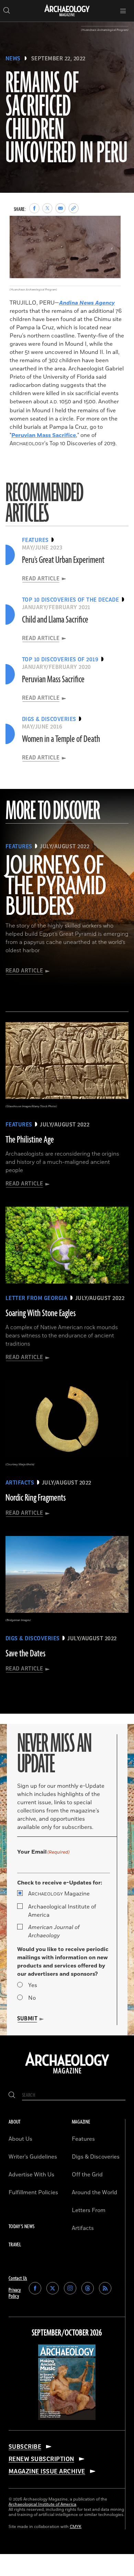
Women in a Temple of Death (61, 739)
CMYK (76, 2527)
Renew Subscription (41, 2459)
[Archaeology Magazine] (67, 2074)
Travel (15, 2245)
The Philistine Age (30, 1140)
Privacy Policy (15, 2293)
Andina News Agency (87, 303)
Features (83, 2139)
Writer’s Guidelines (33, 2157)
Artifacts (83, 2228)
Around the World (94, 2193)
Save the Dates (25, 1654)
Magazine (59, 1894)
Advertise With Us (31, 2175)
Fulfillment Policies (33, 2193)
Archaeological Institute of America (62, 1911)
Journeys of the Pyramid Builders (56, 887)
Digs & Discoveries (96, 2157)
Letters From (89, 2210)
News (13, 59)
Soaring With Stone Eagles (41, 1313)
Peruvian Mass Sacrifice (44, 435)
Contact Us (18, 2278)
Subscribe (25, 2447)
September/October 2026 (67, 2333)
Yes (33, 1985)
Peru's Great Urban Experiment (63, 560)
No (32, 1998)
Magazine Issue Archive (47, 2471)
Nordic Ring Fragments (36, 1498)
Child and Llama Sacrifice (55, 620)
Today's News (21, 2227)
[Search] (12, 2095)
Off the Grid (87, 2175)
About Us (20, 2139)
